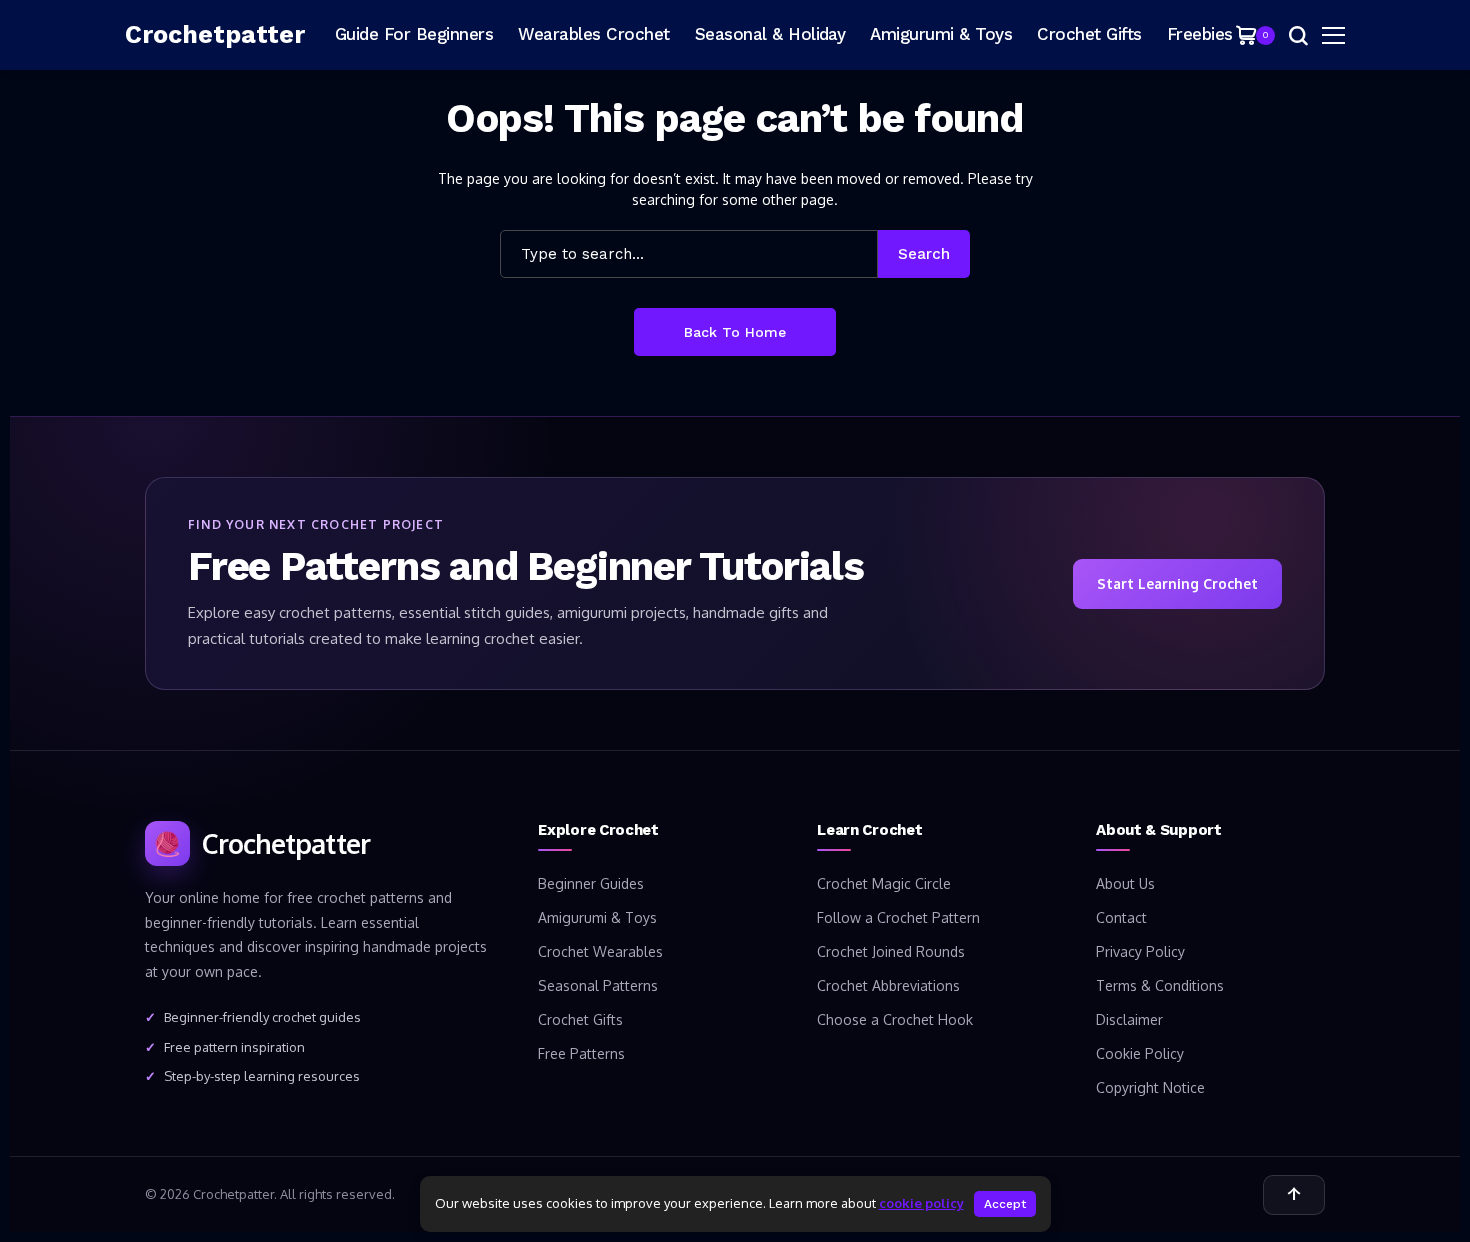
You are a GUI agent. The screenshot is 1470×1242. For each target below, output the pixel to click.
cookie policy (921, 1203)
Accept (1005, 1204)
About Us (1125, 883)
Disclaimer (1129, 1019)
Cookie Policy (1140, 1053)
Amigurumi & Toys (597, 917)
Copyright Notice (1150, 1087)
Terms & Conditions (1160, 985)
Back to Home (735, 332)
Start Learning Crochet (1177, 583)
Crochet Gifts (580, 1019)
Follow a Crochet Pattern (898, 917)
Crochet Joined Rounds (891, 951)
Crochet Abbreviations (888, 985)
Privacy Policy (1140, 951)
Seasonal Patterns (598, 985)
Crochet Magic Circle (884, 883)
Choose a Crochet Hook (895, 1019)
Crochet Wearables (600, 951)
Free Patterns (581, 1053)
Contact (1121, 917)
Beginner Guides (591, 883)
